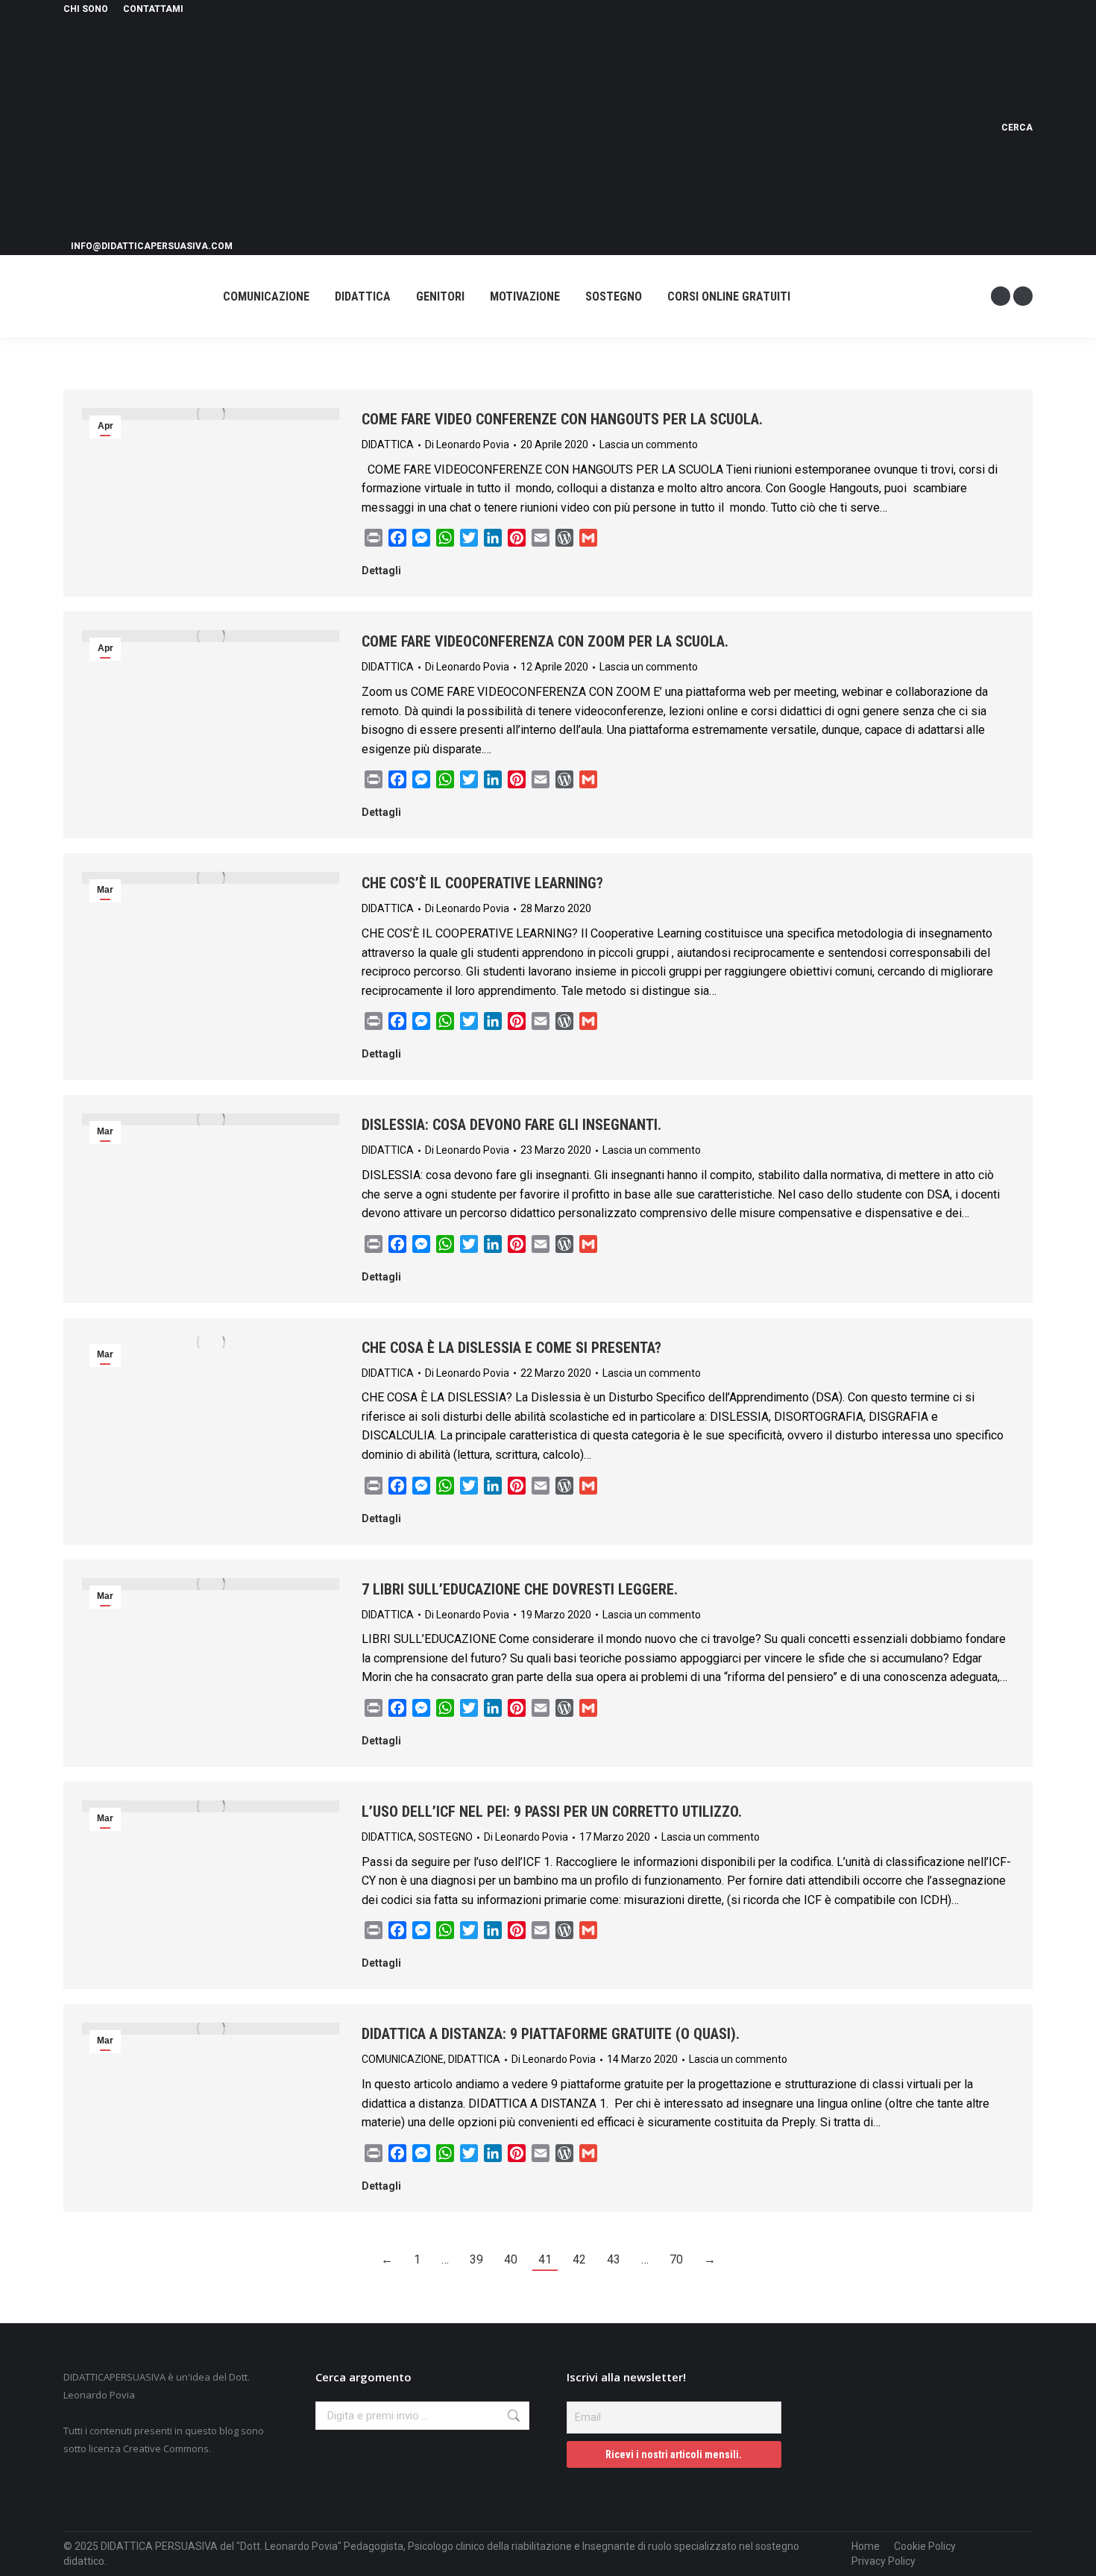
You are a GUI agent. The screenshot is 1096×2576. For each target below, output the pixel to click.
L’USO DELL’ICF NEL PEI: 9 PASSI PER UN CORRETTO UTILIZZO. (552, 1812)
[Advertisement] (523, 128)
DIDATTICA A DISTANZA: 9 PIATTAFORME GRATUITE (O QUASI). (551, 2034)
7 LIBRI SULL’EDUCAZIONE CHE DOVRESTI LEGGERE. (520, 1589)
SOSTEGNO (445, 1837)
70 (676, 2259)
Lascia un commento (649, 444)
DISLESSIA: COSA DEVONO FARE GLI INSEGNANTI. (511, 1125)
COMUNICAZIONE (403, 2059)
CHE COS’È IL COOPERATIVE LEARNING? (482, 883)
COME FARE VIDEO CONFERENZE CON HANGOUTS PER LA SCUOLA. (562, 419)
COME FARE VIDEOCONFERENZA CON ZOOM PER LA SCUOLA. (545, 641)
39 (476, 2259)
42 (579, 2259)
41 (545, 2259)
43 (614, 2259)
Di (467, 444)
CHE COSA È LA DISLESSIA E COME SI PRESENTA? (511, 1348)
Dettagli (381, 571)
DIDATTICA (388, 444)
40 (511, 2259)
